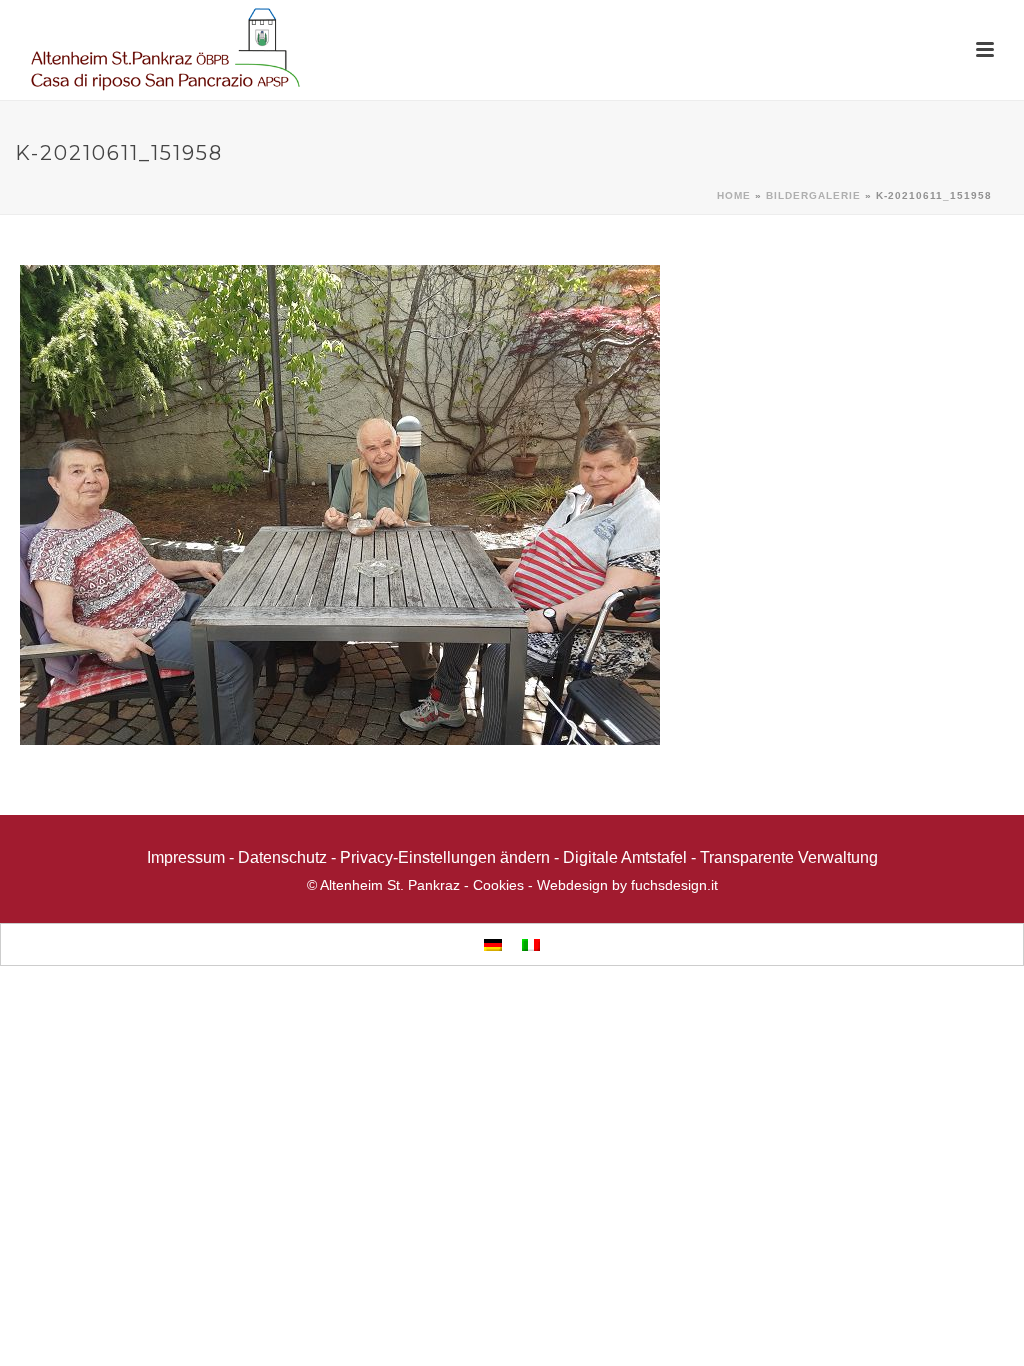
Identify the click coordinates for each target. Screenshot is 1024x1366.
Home (734, 195)
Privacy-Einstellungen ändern (445, 857)
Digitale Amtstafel (625, 857)
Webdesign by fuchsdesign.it (627, 885)
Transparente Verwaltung (789, 857)
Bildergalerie (813, 195)
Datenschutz (282, 857)
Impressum (186, 857)
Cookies (498, 885)
